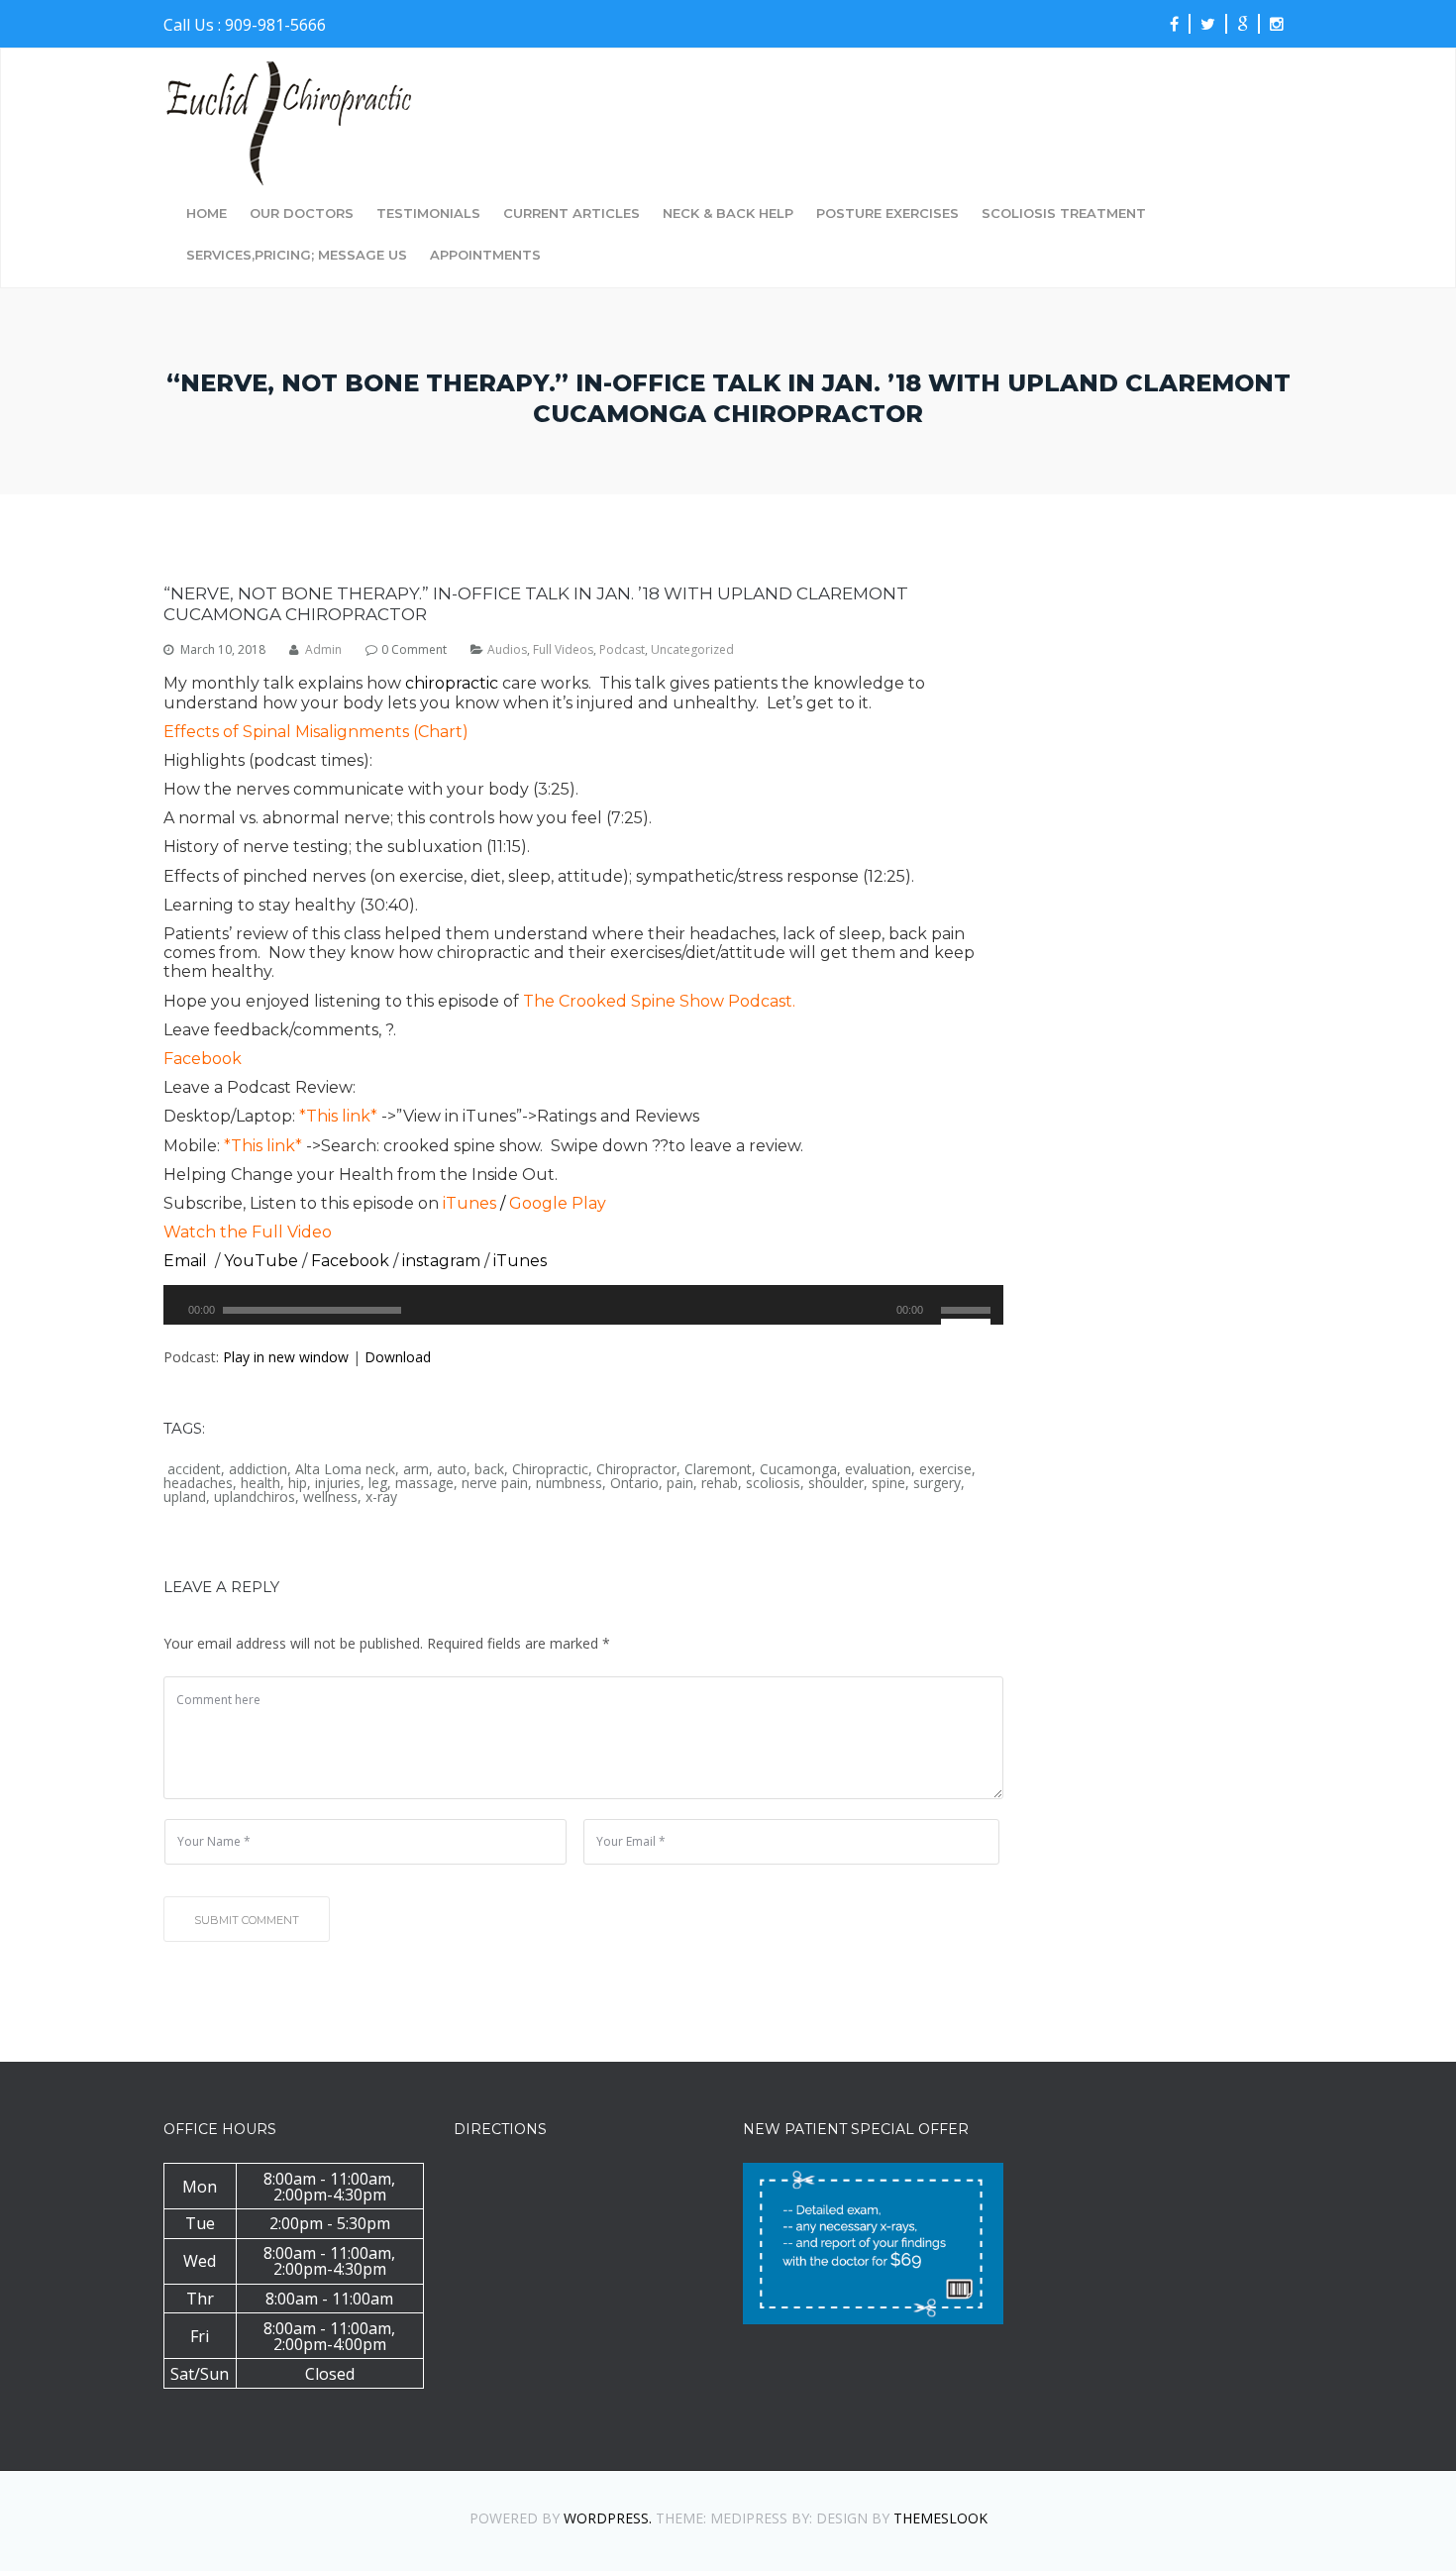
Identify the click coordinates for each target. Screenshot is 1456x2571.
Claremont (718, 1469)
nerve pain (495, 1483)
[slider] (969, 1308)
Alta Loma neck (345, 1469)
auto (452, 1469)
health (260, 1483)
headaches (198, 1483)
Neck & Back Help (728, 214)
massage (424, 1483)
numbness (569, 1483)
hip (298, 1483)
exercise (945, 1469)
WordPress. (608, 2518)
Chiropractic (550, 1469)
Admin (323, 650)
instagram (443, 1261)
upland (185, 1497)
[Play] (186, 1320)
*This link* (338, 1116)
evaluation (878, 1469)
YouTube (263, 1261)
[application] (583, 1305)
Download (398, 1357)
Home (207, 214)
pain (680, 1483)
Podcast (622, 650)
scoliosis (773, 1483)
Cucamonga (798, 1469)
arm (416, 1469)
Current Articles (572, 214)
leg (378, 1483)
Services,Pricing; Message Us (297, 256)
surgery (937, 1483)
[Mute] (937, 1320)
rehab (720, 1483)
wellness (330, 1497)
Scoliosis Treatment (1064, 214)
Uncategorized (692, 650)
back (489, 1469)
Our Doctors (302, 214)
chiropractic (452, 683)
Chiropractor (636, 1469)
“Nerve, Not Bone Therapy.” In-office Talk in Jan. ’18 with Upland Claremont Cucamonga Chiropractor (536, 603)
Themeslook (940, 2518)
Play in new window (286, 1357)
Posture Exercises (887, 214)
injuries (338, 1483)
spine (888, 1483)
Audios (507, 650)
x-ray (381, 1497)
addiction (258, 1469)
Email (187, 1261)
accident (194, 1469)
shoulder (836, 1483)
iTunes (469, 1203)
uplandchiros (255, 1497)
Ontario (634, 1483)
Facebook (203, 1059)
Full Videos (563, 650)
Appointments (485, 256)
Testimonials (428, 214)
